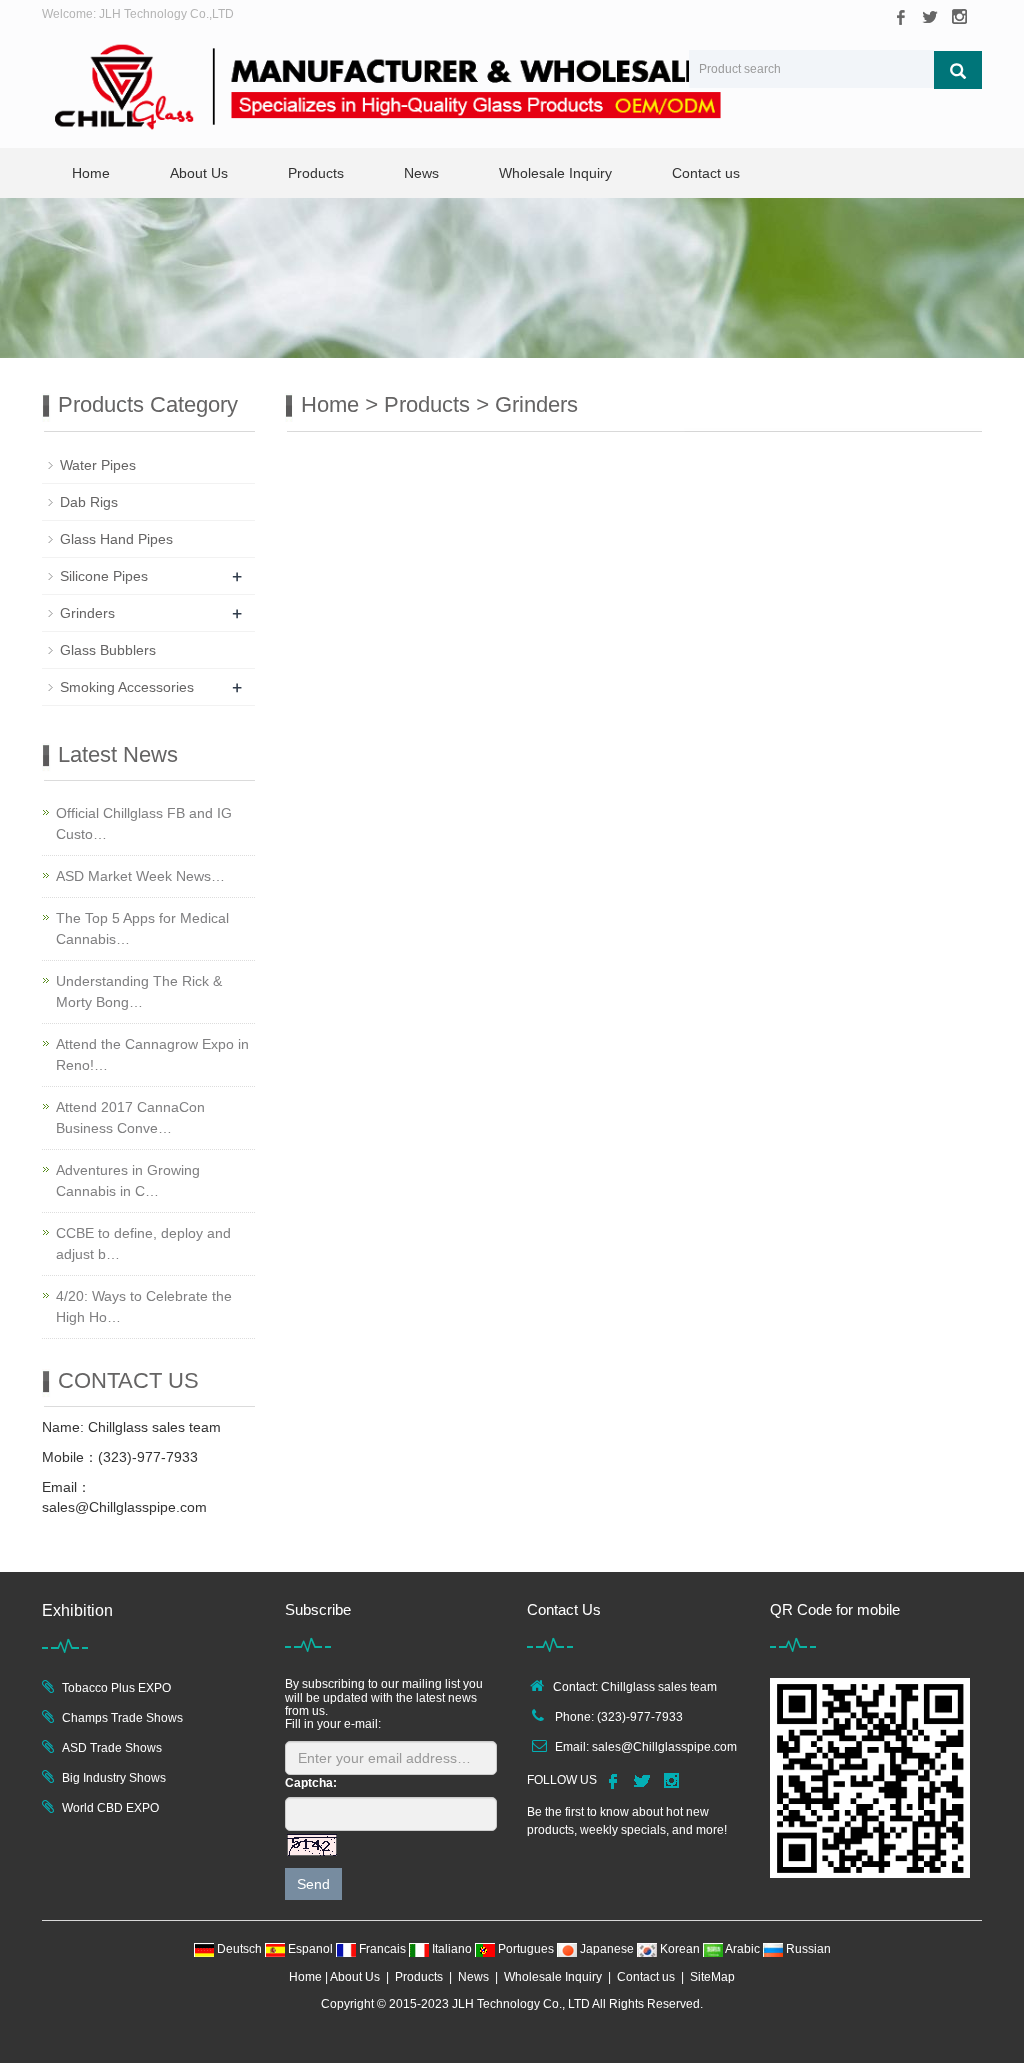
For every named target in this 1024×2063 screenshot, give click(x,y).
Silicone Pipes (104, 576)
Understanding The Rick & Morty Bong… (139, 991)
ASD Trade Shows (112, 1748)
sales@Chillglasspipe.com (664, 1747)
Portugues (526, 1949)
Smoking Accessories (127, 687)
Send (313, 1884)
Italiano (452, 1949)
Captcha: (311, 1783)
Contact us (706, 173)
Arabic (743, 1949)
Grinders (536, 404)
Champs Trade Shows (122, 1718)
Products (316, 173)
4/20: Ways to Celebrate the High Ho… (144, 1306)
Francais (382, 1949)
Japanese (607, 1949)
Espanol (310, 1949)
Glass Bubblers (108, 650)
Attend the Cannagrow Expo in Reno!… (152, 1054)
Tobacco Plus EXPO (116, 1688)
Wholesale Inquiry (555, 173)
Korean (680, 1949)
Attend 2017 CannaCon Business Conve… (130, 1117)
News (421, 173)
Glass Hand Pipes (116, 539)
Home (91, 173)
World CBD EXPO (110, 1808)
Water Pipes (98, 465)
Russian (807, 1949)
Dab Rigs (89, 502)
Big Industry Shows (114, 1778)
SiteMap (712, 1977)
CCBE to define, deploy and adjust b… (143, 1243)
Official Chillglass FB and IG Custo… (144, 823)
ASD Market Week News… (140, 876)
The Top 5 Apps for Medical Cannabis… (142, 928)
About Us (199, 173)
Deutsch (239, 1949)
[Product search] (958, 70)
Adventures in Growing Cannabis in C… (128, 1180)
